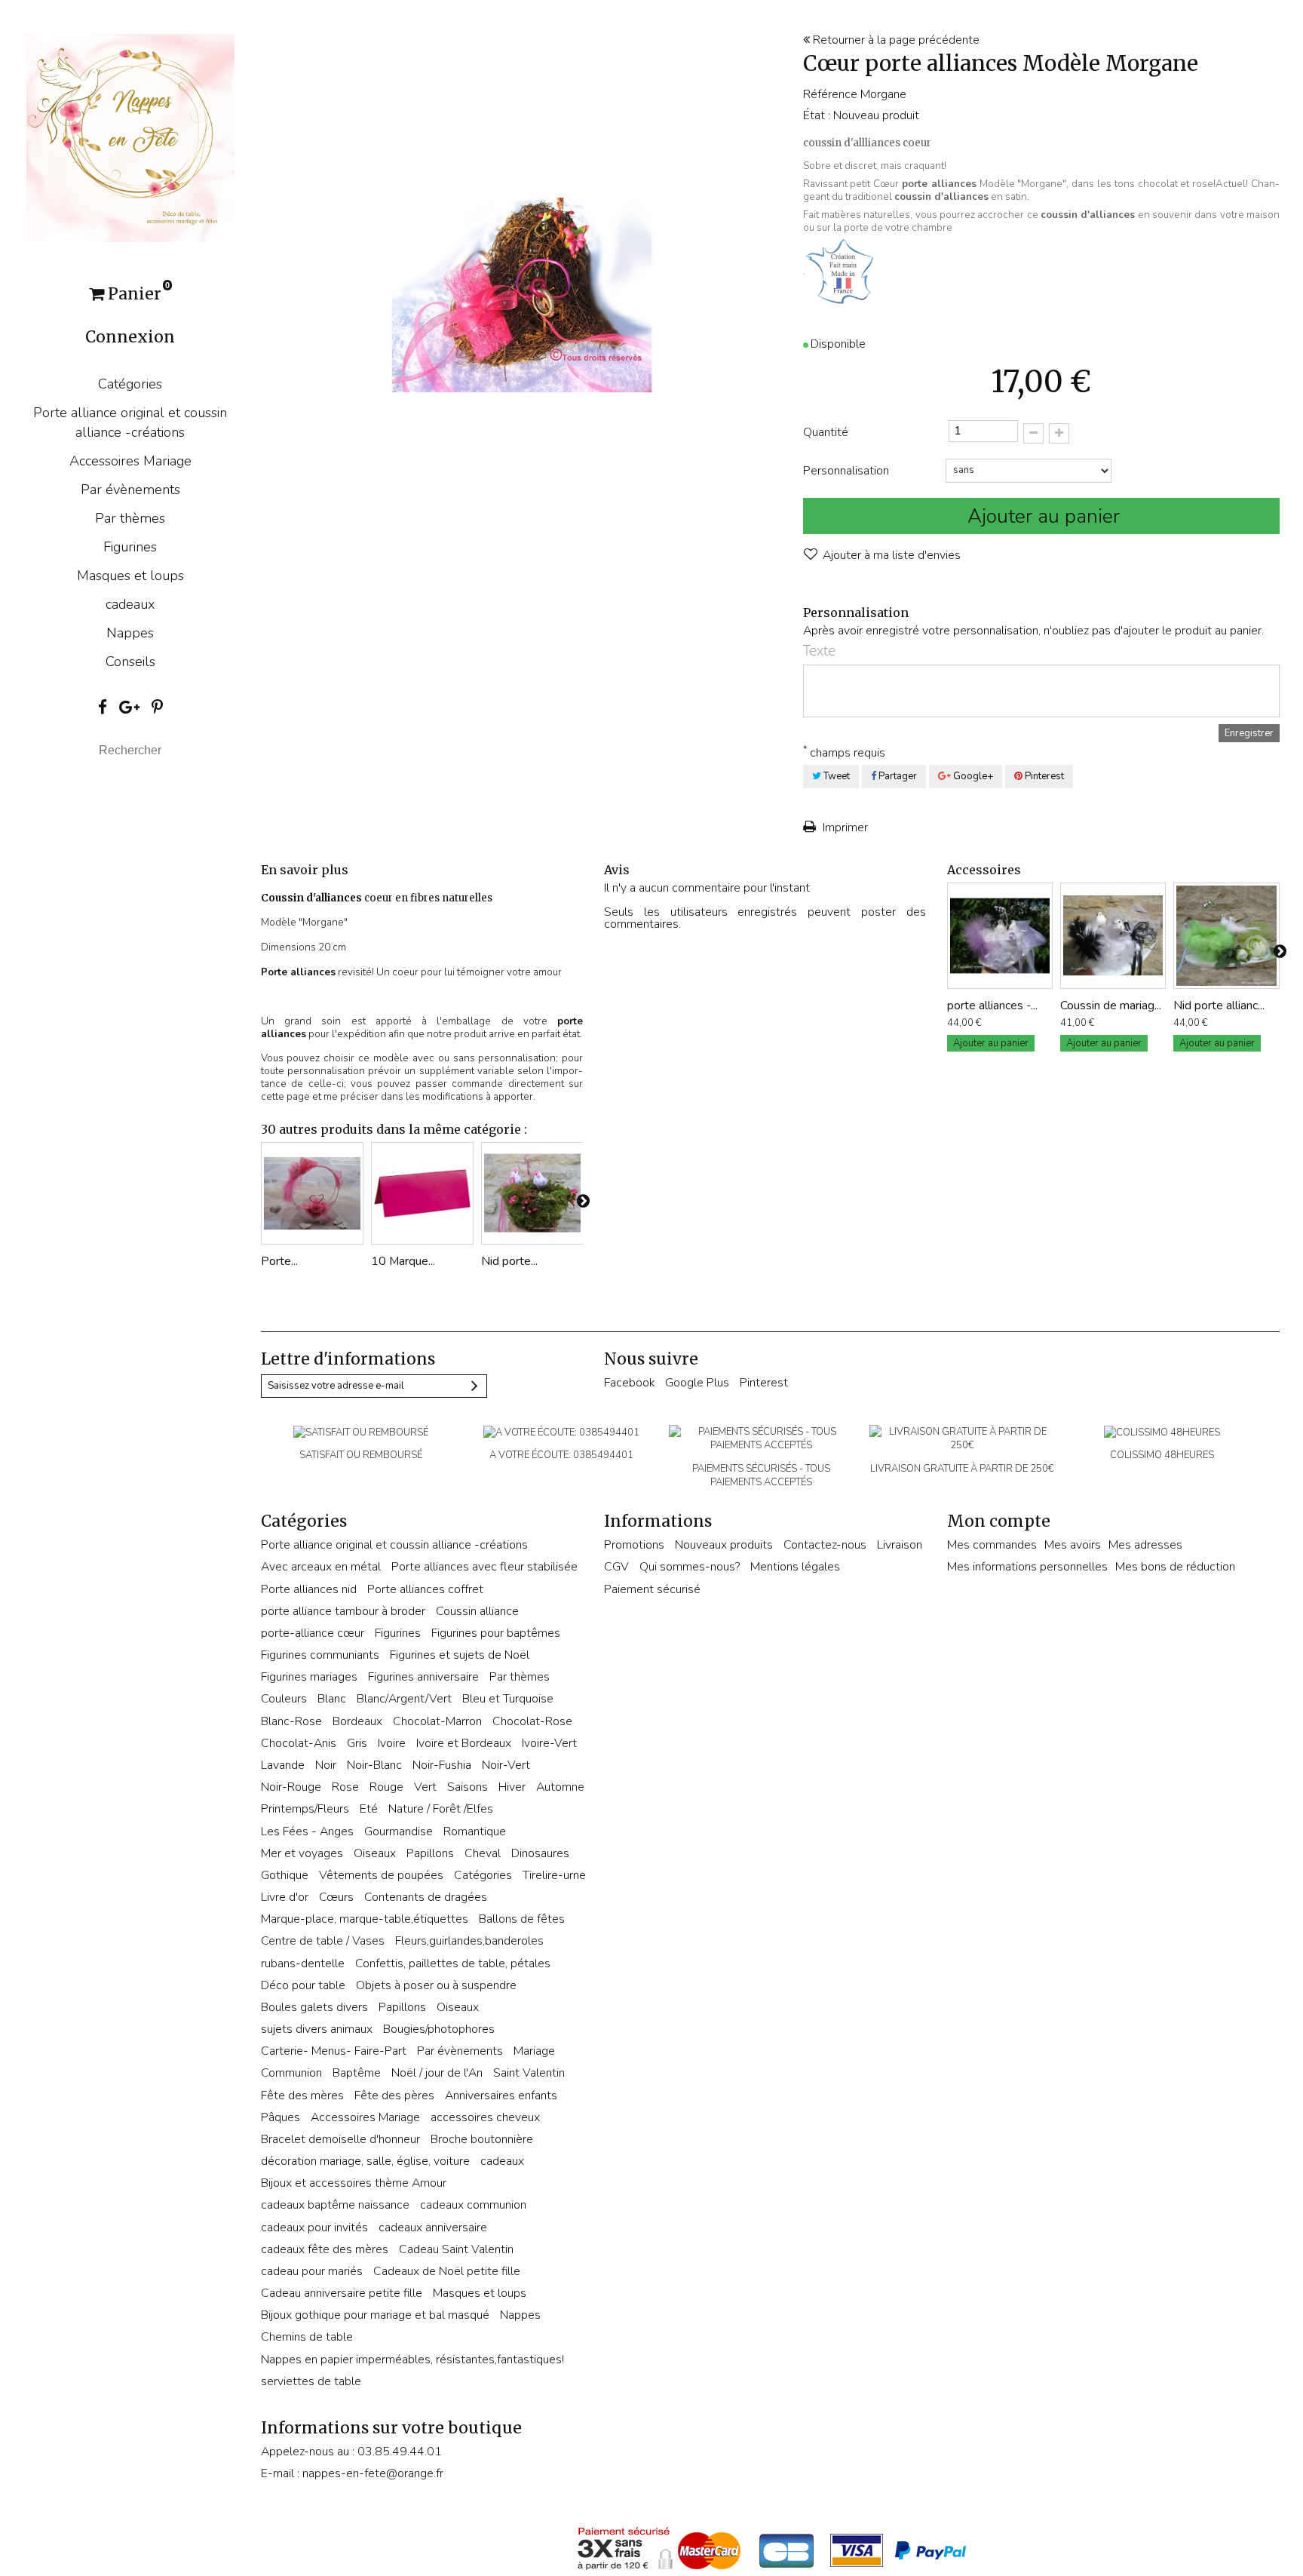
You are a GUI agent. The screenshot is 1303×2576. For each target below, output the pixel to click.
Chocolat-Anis (299, 1743)
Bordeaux (357, 1721)
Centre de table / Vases (323, 1941)
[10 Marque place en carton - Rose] (422, 1193)
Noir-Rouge (291, 1787)
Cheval (483, 1853)
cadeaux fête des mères (325, 2249)
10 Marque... (403, 1261)
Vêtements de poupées (381, 1875)
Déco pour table (303, 1985)
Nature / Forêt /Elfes (441, 1809)
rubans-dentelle (303, 1963)
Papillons (430, 1853)
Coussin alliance (477, 1611)
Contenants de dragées (426, 1897)
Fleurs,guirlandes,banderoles (469, 1941)
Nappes (130, 633)
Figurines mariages (309, 1677)
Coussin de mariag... (1111, 1006)
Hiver (512, 1787)
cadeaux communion (473, 2205)
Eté (369, 1809)
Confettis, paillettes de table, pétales (453, 1963)
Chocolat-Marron (437, 1721)
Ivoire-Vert (549, 1743)
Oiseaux (375, 1853)
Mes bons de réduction (1175, 1567)
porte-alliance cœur (313, 1633)
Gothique (285, 1875)
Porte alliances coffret (425, 1589)
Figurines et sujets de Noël (460, 1655)
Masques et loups (130, 576)
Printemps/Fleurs (305, 1809)
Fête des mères (302, 2095)
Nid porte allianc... (1219, 1006)
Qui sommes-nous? (690, 1567)
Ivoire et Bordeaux (464, 1743)
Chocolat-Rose (532, 1721)
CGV (616, 1567)
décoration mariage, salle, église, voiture (365, 2161)
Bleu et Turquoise (508, 1699)
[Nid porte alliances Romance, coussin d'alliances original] (532, 1193)
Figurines (130, 547)
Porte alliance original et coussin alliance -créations (130, 422)
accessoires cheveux (485, 2117)
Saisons (468, 1787)
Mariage (534, 2051)
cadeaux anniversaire (433, 2228)
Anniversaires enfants (501, 2095)
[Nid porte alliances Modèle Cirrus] (1226, 935)
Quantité (826, 432)
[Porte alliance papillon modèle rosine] (312, 1193)
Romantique (475, 1831)
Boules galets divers (314, 2007)
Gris (357, 1743)
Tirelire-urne (554, 1875)
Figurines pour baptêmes (496, 1633)
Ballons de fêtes (522, 1919)
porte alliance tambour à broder (343, 1611)
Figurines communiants (320, 1655)
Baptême (357, 2073)
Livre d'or (285, 1897)
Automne (560, 1787)
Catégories (130, 384)
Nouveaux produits (724, 1545)
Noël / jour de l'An (437, 2073)
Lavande (283, 1765)
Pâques (281, 2117)
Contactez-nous (825, 1545)
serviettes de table (311, 2381)
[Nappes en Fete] (130, 137)
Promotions (634, 1545)
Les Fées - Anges (307, 1831)
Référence (830, 94)
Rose (345, 1787)
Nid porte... (509, 1261)
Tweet (835, 776)
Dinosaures (540, 1853)
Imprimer (844, 827)
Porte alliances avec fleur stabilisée (484, 1567)
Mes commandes (992, 1545)
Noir (326, 1765)
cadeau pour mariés (312, 2271)
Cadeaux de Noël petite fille (447, 2271)
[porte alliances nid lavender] (1000, 935)
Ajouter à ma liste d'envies (890, 555)
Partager (897, 776)
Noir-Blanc (374, 1765)
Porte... (279, 1261)
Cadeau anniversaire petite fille (342, 2293)
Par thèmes (130, 518)
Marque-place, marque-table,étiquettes (365, 1919)
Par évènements (130, 490)
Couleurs (284, 1699)
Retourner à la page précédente (895, 40)
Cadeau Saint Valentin (456, 2249)
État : (817, 115)
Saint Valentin (529, 2073)
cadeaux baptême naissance (335, 2205)
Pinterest (1043, 776)
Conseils (130, 662)
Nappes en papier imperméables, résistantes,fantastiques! (412, 2360)
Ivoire (392, 1743)
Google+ (972, 776)
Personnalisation (848, 471)
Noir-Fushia (442, 1765)
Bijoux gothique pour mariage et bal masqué (375, 2315)
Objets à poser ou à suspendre (436, 1985)
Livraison (900, 1545)
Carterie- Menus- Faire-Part (334, 2051)
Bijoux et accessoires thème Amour (354, 2183)
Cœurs (336, 1897)
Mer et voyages (302, 1853)
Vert (425, 1787)
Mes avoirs (1073, 1545)
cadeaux (130, 604)
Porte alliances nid (309, 1589)
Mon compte (999, 1521)
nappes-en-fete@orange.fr (373, 2473)
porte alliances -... (992, 1006)
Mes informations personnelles (1027, 1567)
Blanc (332, 1699)
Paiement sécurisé (652, 1589)
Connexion (130, 337)
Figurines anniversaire (423, 1677)
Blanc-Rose (291, 1721)
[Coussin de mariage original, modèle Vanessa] (1113, 935)
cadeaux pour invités (314, 2228)
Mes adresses (1145, 1545)
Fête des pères (394, 2095)
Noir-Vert (506, 1765)
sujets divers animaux (317, 2029)
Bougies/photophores (439, 2029)
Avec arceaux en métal (321, 1567)
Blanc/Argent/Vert (404, 1699)
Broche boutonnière (482, 2139)
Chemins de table (307, 2337)
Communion (291, 2073)
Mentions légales (795, 1567)
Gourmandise (399, 1831)
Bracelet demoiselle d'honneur (340, 2139)
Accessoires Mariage (130, 461)
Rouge (386, 1787)
